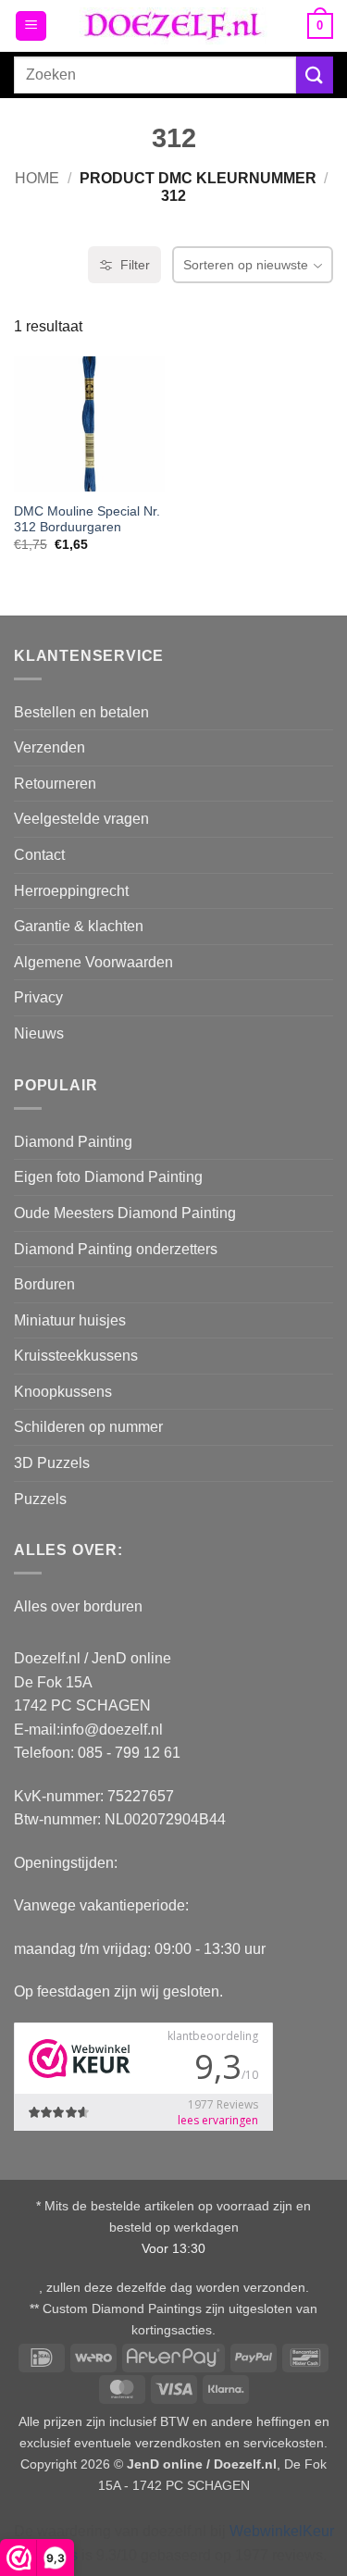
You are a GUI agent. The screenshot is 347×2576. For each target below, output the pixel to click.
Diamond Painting (73, 1142)
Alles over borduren (78, 1606)
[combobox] (155, 75)
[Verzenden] (315, 75)
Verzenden (50, 747)
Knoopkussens (63, 1392)
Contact (39, 855)
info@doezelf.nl (112, 1730)
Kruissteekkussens (76, 1356)
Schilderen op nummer (88, 1427)
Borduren (44, 1284)
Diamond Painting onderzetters (116, 1249)
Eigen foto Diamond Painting (108, 1177)
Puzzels (40, 1499)
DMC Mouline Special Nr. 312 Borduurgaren (87, 520)
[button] (31, 26)
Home (37, 178)
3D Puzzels (52, 1463)
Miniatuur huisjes (70, 1320)
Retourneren (55, 784)
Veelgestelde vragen (81, 819)
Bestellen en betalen (81, 712)
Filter (135, 265)
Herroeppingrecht (71, 891)
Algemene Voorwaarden (93, 962)
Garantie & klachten (79, 926)
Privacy (38, 997)
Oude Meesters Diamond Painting (125, 1213)
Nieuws (39, 1033)
